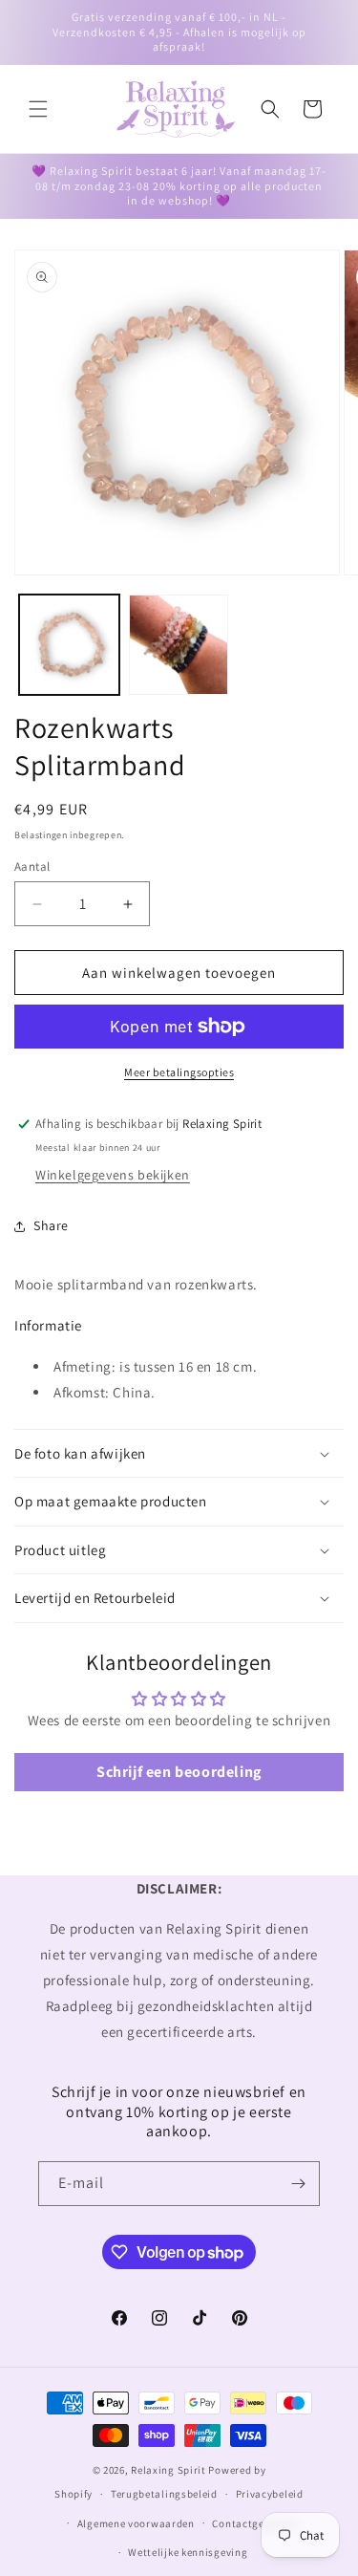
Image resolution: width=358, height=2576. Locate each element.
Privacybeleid (270, 2494)
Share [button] (51, 1225)
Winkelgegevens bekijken (113, 1175)
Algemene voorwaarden (136, 2523)
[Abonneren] (298, 2184)
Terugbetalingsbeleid (164, 2494)
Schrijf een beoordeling (179, 1772)
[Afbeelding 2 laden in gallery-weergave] (179, 645)
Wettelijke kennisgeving (188, 2552)
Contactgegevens (255, 2523)
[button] (38, 109)
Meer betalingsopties (179, 1072)
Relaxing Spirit (168, 2470)
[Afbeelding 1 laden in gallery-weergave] (69, 645)
